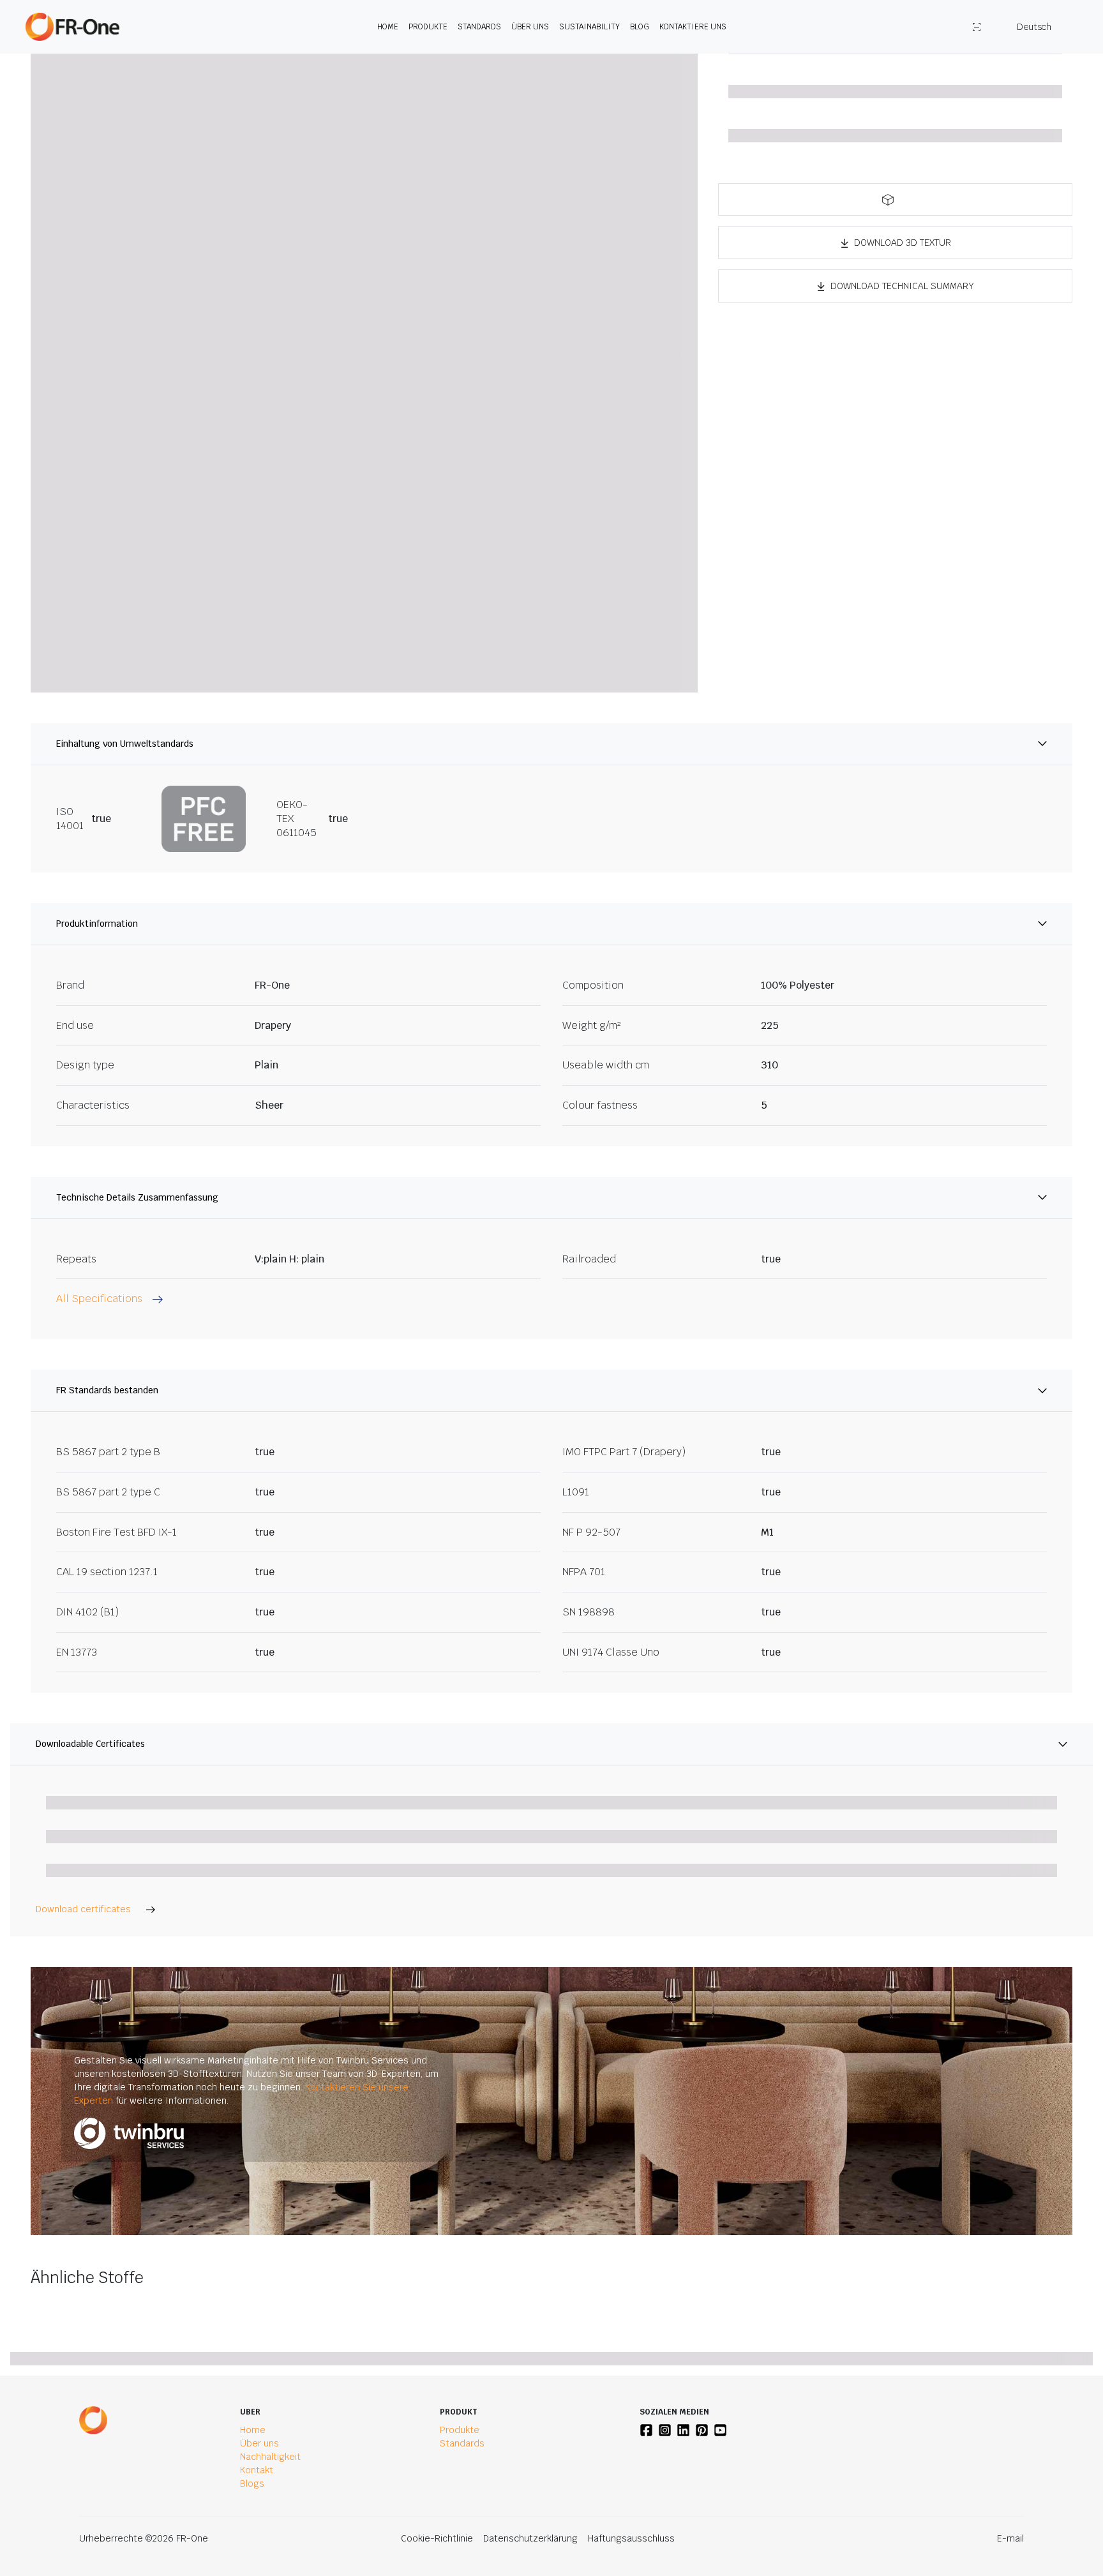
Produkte (428, 27)
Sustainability (589, 27)
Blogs (252, 2483)
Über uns (530, 27)
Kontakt (257, 2470)
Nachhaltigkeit (270, 2457)
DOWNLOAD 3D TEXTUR (903, 243)
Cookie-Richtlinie (437, 2538)
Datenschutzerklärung (530, 2538)
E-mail (1010, 2538)
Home (388, 27)
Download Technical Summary (902, 286)
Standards (479, 27)
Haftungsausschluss (631, 2538)
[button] (895, 199)
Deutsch (1034, 27)
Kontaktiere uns (693, 27)
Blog (640, 27)
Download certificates (83, 1909)
